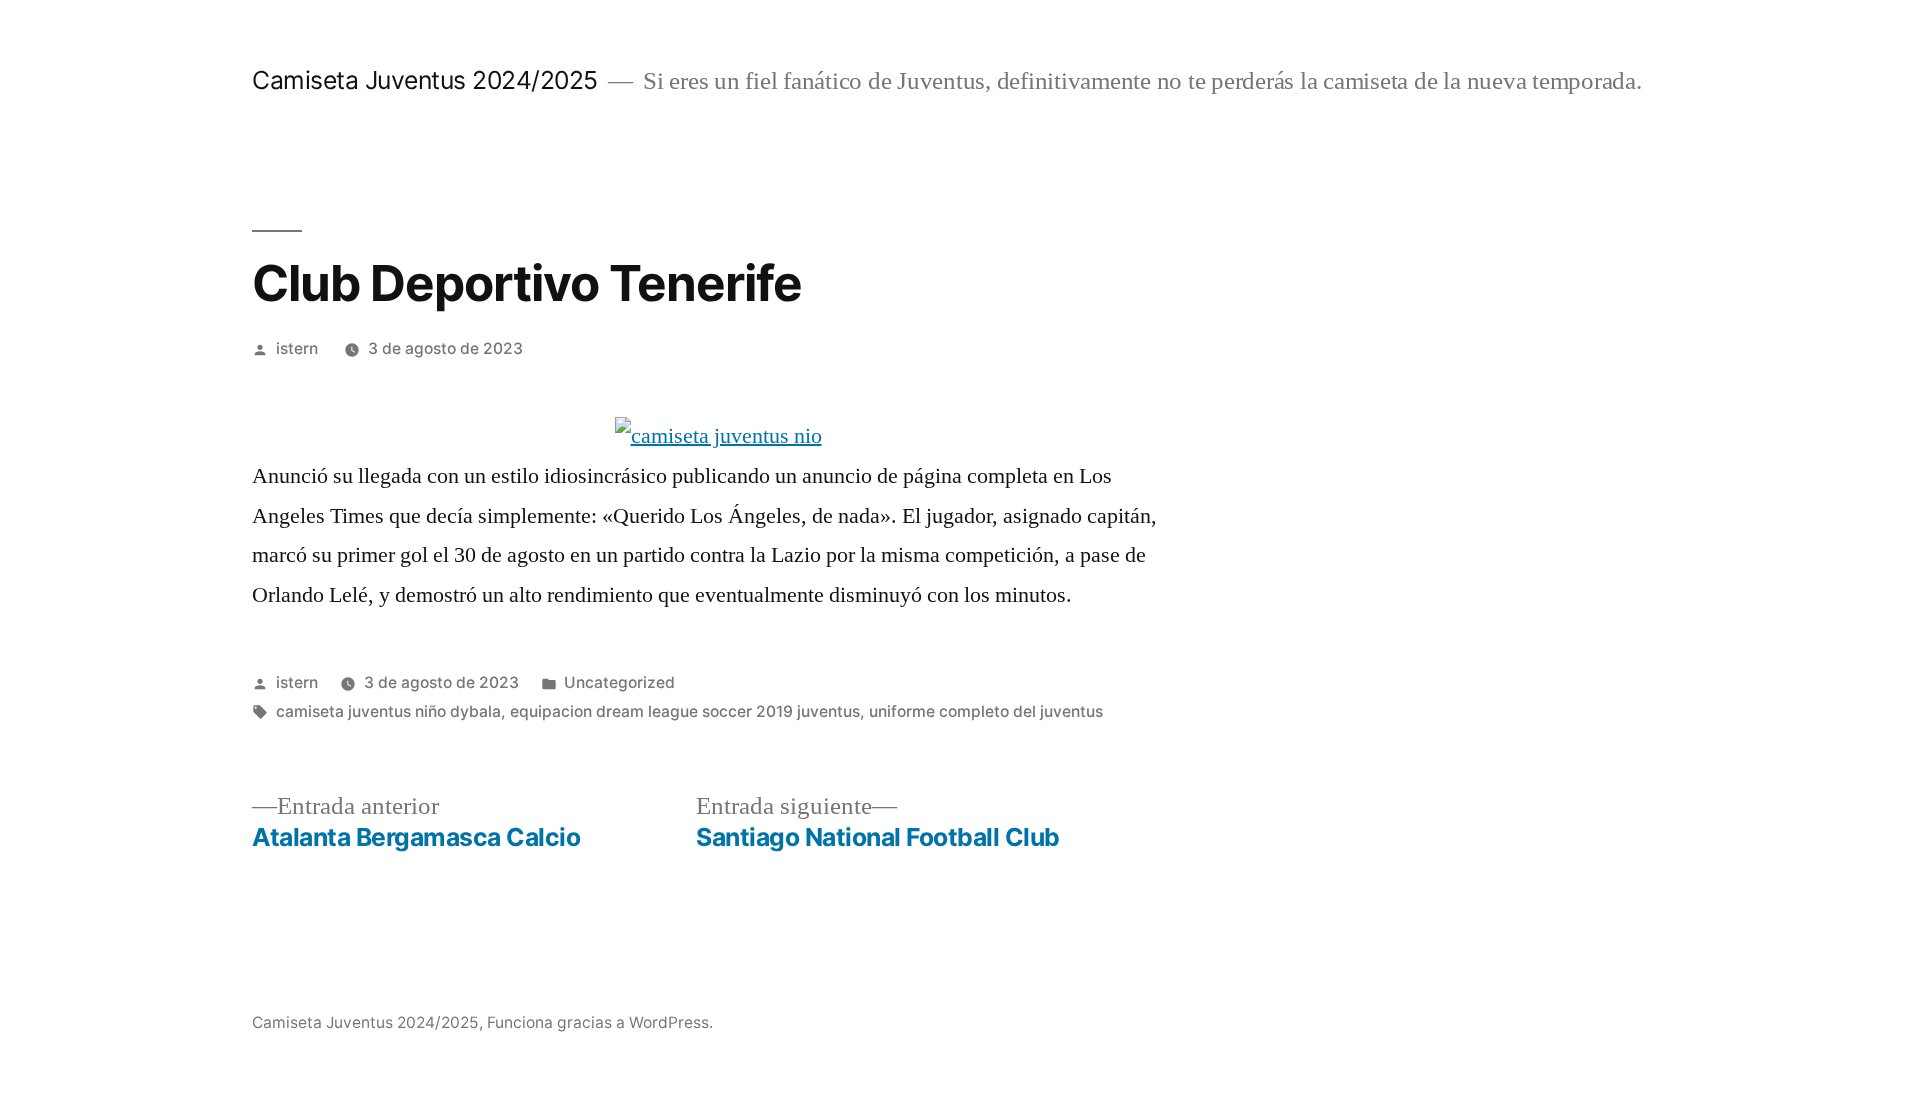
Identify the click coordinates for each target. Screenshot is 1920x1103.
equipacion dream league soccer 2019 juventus (685, 711)
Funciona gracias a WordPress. (600, 1022)
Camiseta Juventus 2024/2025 (425, 80)
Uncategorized (619, 682)
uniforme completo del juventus (986, 711)
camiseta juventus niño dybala (388, 711)
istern (297, 348)
